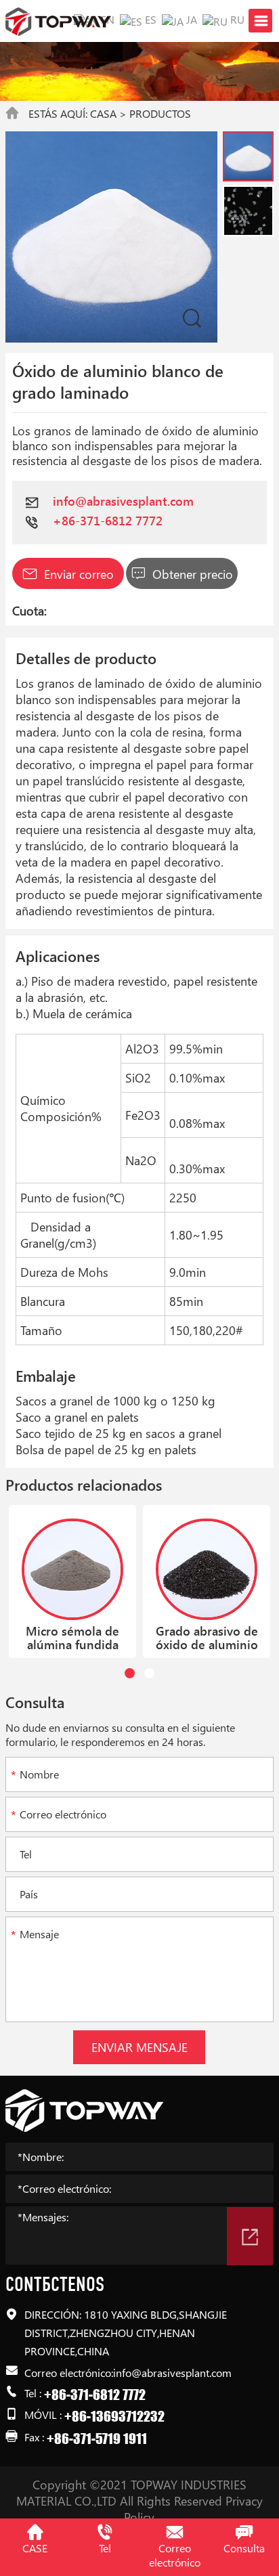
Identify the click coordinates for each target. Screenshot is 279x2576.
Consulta (244, 2548)
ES (149, 19)
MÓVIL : (94, 2415)
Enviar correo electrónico (77, 577)
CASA (103, 113)
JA (190, 19)
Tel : (85, 2393)
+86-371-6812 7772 (108, 521)
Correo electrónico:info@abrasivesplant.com (128, 2372)
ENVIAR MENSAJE (139, 2047)
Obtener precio (191, 574)
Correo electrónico (175, 2555)
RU (236, 19)
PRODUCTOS (160, 113)
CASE (35, 2548)
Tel (105, 2548)
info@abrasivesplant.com (123, 501)
